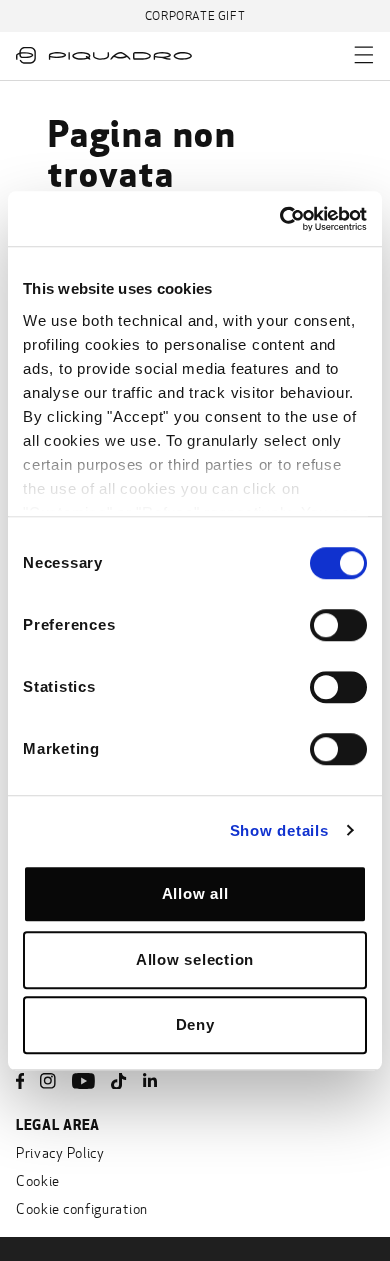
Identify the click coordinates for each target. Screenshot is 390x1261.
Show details (279, 830)
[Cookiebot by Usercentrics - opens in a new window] (280, 219)
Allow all (195, 893)
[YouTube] (83, 1081)
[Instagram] (48, 1081)
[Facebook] (20, 1081)
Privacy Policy (60, 1153)
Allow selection (195, 959)
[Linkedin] (150, 1081)
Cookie (38, 1181)
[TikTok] (119, 1081)
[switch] (338, 625)
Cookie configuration (82, 1209)
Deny (195, 1024)
